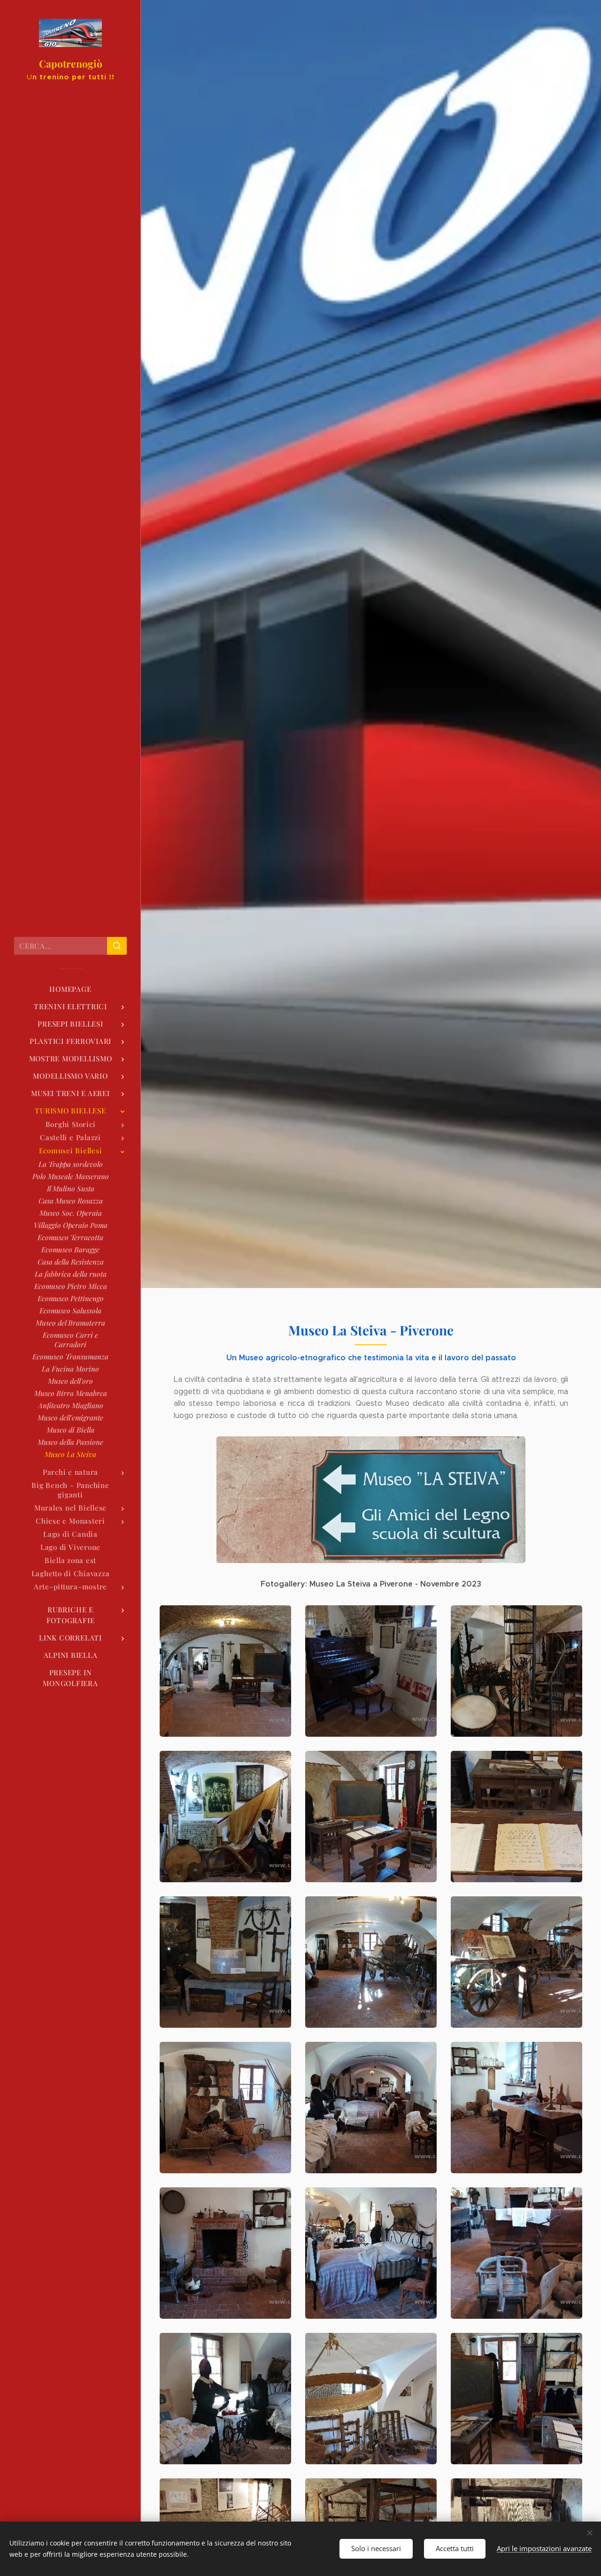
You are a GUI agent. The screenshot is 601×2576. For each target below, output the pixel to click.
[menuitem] (70, 989)
